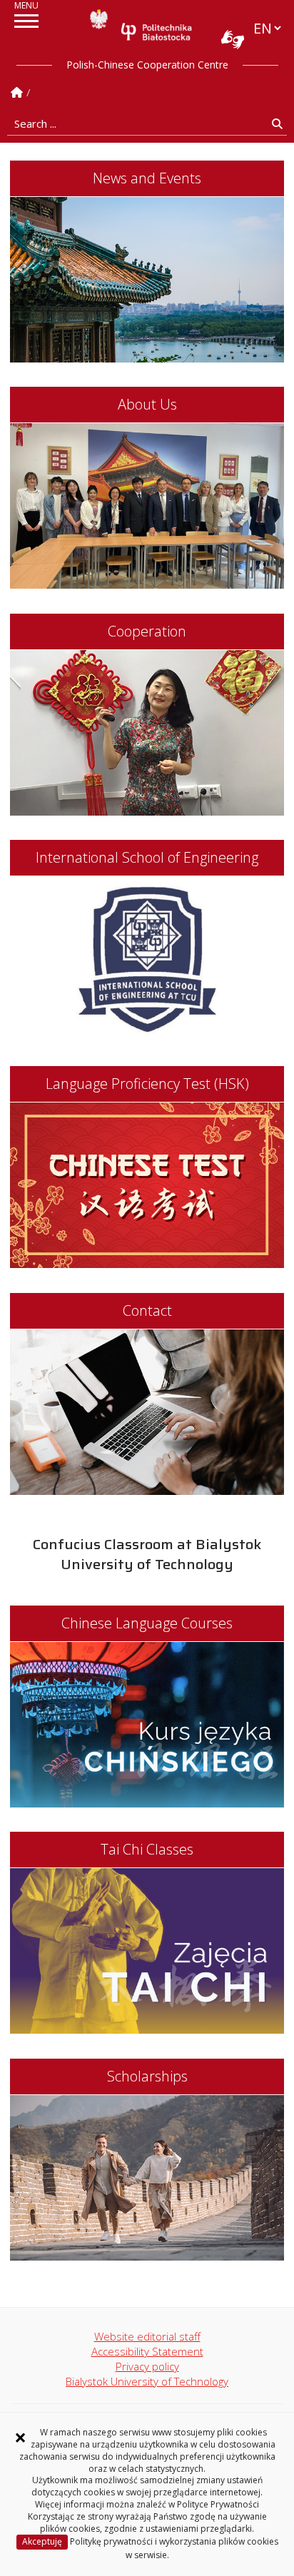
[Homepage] (17, 92)
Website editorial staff (147, 2336)
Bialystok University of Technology (147, 2381)
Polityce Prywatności (218, 2504)
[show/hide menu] (26, 21)
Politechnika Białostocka (156, 31)
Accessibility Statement (147, 2351)
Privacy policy (147, 2366)
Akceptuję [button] (42, 2541)
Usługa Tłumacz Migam (233, 39)
